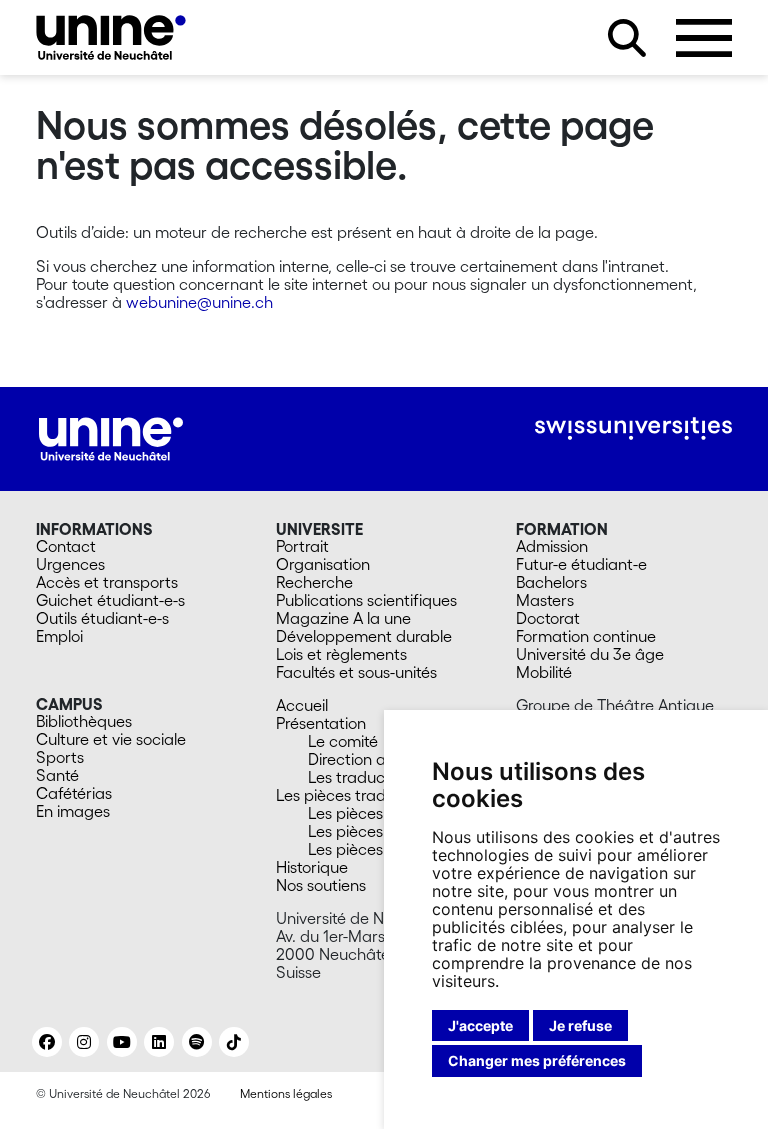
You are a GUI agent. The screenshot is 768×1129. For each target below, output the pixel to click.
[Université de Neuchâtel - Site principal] (111, 437)
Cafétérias (74, 793)
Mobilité (544, 672)
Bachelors (551, 582)
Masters (545, 600)
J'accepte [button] (480, 1025)
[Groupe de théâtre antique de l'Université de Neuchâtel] (111, 37)
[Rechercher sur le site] (627, 38)
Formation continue (586, 636)
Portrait (302, 546)
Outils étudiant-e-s (102, 618)
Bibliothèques (84, 721)
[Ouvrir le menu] (704, 38)
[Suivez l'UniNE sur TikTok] (234, 1042)
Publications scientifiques (366, 600)
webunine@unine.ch (199, 302)
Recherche (314, 582)
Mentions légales (286, 1093)
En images (73, 811)
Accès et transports (107, 582)
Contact (66, 546)
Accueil (302, 705)
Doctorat (548, 618)
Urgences (70, 564)
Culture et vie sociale (111, 739)
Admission (552, 546)
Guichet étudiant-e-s (110, 600)
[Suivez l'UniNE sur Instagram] (84, 1042)
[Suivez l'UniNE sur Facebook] (47, 1042)
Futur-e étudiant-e (581, 564)
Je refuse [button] (580, 1025)
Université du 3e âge (590, 654)
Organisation (323, 564)
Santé (57, 775)
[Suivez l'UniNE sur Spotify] (197, 1042)
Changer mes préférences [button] (537, 1060)
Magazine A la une (343, 618)
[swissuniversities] (633, 428)
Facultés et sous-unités (356, 672)
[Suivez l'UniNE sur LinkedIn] (159, 1042)
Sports (60, 757)
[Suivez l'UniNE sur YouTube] (122, 1042)
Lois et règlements (341, 654)
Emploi (59, 636)
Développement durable (364, 636)
